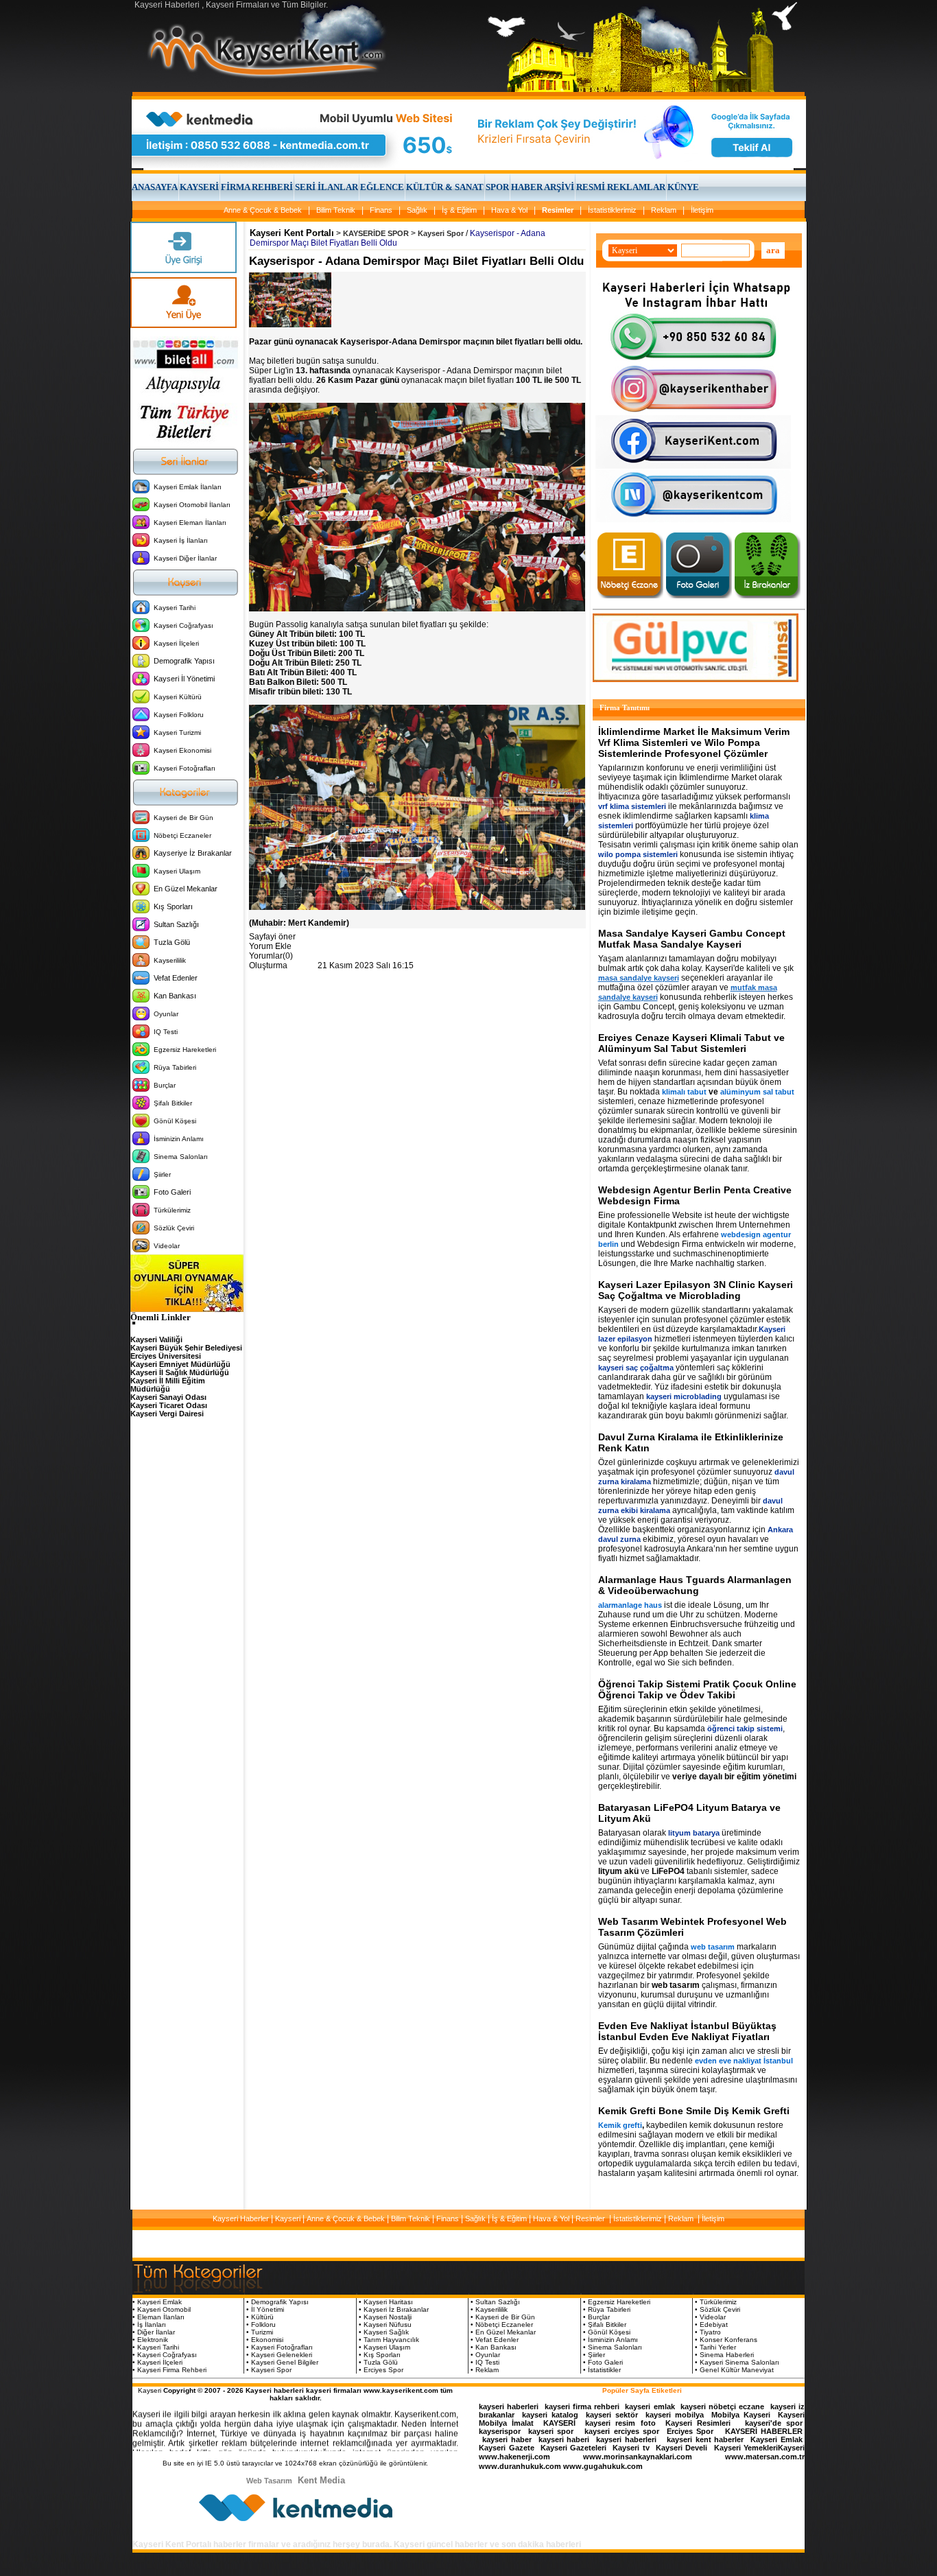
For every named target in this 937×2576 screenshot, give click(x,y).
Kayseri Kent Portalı (292, 233)
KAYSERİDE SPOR (376, 233)
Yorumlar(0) (271, 956)
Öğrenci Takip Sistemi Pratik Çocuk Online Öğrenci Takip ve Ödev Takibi (697, 1689)
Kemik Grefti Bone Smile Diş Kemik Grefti (694, 2111)
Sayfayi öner (272, 937)
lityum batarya (694, 1833)
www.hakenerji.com (514, 2457)
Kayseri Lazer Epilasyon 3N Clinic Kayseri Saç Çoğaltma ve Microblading (696, 1290)
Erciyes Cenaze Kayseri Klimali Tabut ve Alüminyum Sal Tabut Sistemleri (691, 1043)
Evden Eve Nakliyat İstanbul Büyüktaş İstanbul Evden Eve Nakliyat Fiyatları (687, 2031)
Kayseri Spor (441, 233)
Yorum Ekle (270, 946)
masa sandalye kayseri (639, 978)
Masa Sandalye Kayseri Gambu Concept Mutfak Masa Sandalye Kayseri (692, 939)
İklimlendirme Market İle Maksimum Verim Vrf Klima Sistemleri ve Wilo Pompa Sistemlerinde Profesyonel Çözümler (694, 742)
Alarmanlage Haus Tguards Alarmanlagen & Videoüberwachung (695, 1585)
